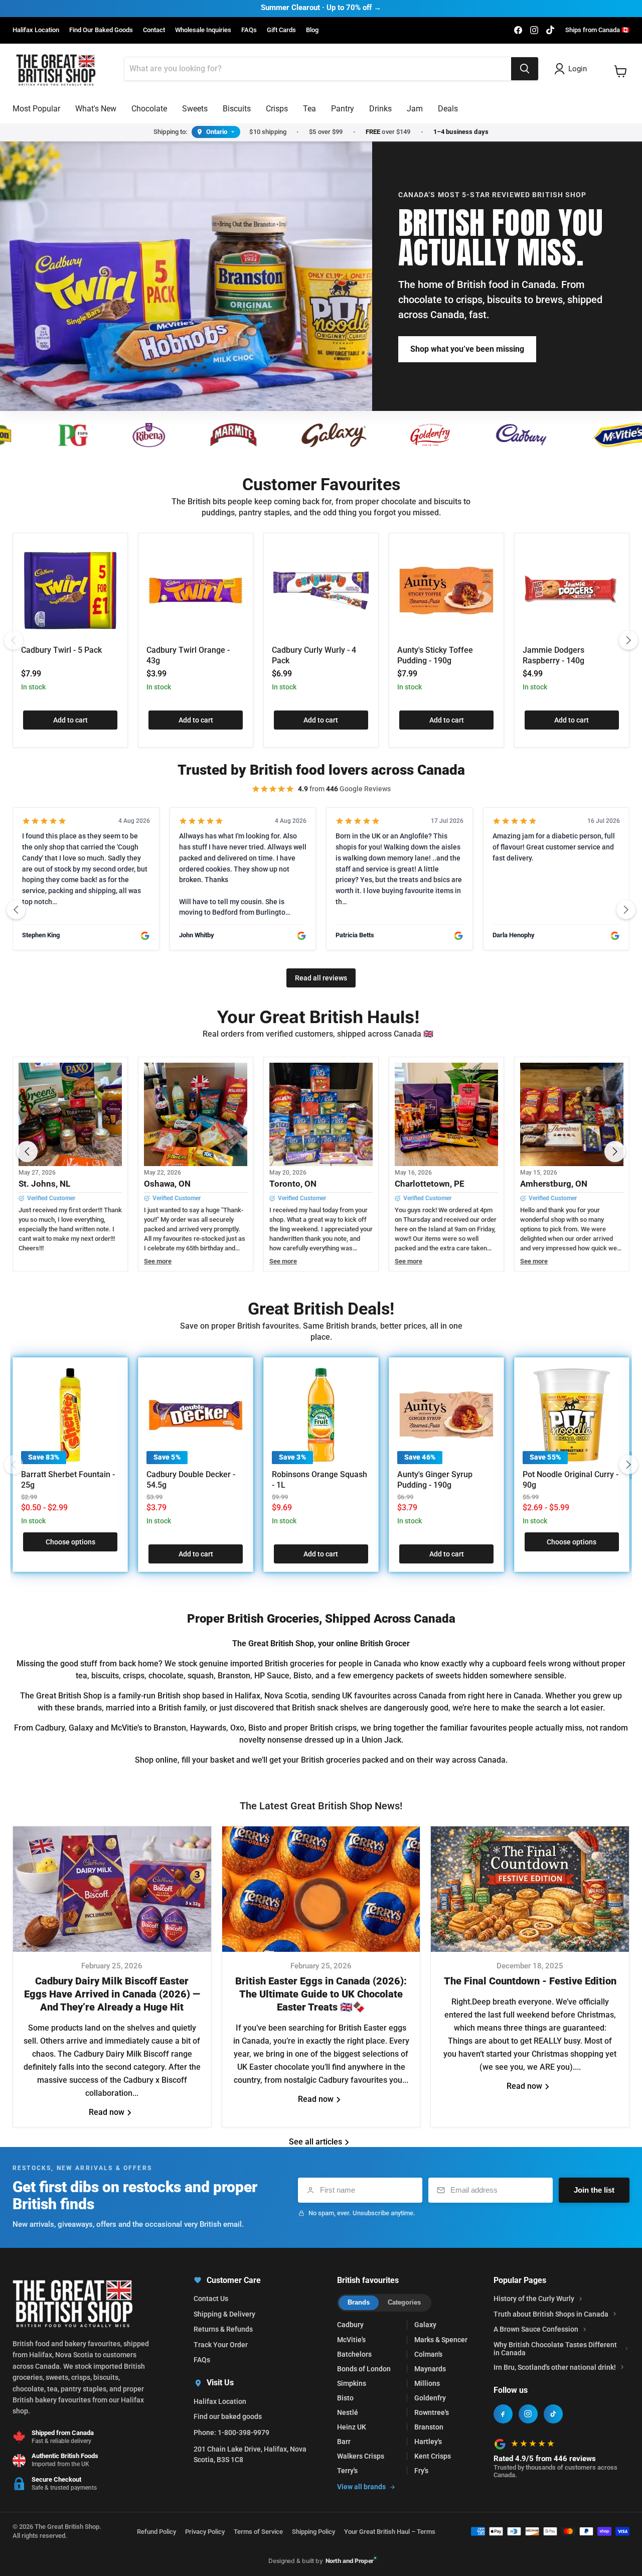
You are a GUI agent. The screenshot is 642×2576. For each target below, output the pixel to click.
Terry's (347, 2471)
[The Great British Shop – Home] (56, 69)
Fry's (421, 2471)
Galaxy (425, 2325)
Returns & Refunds (223, 2329)
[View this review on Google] (145, 936)
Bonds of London (364, 2369)
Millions (427, 2383)
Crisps (277, 109)
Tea (309, 109)
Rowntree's (432, 2412)
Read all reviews (321, 978)
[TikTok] (553, 2414)
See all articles (316, 2142)
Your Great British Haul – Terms (390, 2532)
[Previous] (14, 640)
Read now (108, 2112)
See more (158, 1261)
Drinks (380, 109)
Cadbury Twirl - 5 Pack (61, 650)
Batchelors (354, 2354)
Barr (344, 2442)
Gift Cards (281, 30)
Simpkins (352, 2383)
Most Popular (36, 109)
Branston (429, 2427)
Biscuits (237, 109)
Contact (154, 30)
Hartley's (428, 2442)
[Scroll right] (626, 910)
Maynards (430, 2369)
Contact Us (211, 2299)
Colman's (428, 2354)
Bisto (345, 2398)
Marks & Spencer (441, 2340)
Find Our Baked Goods (101, 30)
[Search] (525, 69)
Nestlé (348, 2412)
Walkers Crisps (361, 2456)
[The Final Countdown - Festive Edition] (530, 1889)
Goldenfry (430, 2398)
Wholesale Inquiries (203, 30)
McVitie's (351, 2340)
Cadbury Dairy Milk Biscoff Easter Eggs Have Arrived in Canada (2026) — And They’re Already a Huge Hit (112, 1994)
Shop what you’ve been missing (467, 349)
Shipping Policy (313, 2532)
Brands (359, 2302)
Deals (448, 109)
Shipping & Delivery (224, 2314)
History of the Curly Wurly (534, 2299)
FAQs (249, 30)
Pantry (343, 109)
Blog (312, 30)
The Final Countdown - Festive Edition (530, 1981)
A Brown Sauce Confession (536, 2329)
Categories (404, 2302)
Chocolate (149, 109)
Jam (415, 109)
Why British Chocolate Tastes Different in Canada (555, 2349)
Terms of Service (258, 2532)
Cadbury (350, 2325)
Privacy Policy (205, 2532)
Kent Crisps (433, 2456)
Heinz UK (352, 2427)
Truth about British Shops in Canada (551, 2314)
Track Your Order (221, 2345)
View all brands (361, 2487)
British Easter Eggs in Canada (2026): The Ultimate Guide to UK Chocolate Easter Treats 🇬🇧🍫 (321, 1994)
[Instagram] (528, 2414)
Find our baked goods (228, 2416)
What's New (96, 109)
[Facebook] (503, 2414)
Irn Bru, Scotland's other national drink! (555, 2367)
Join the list (594, 2190)
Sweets (195, 109)
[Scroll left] (16, 910)
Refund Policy (156, 2532)
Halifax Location (36, 30)
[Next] (628, 640)
